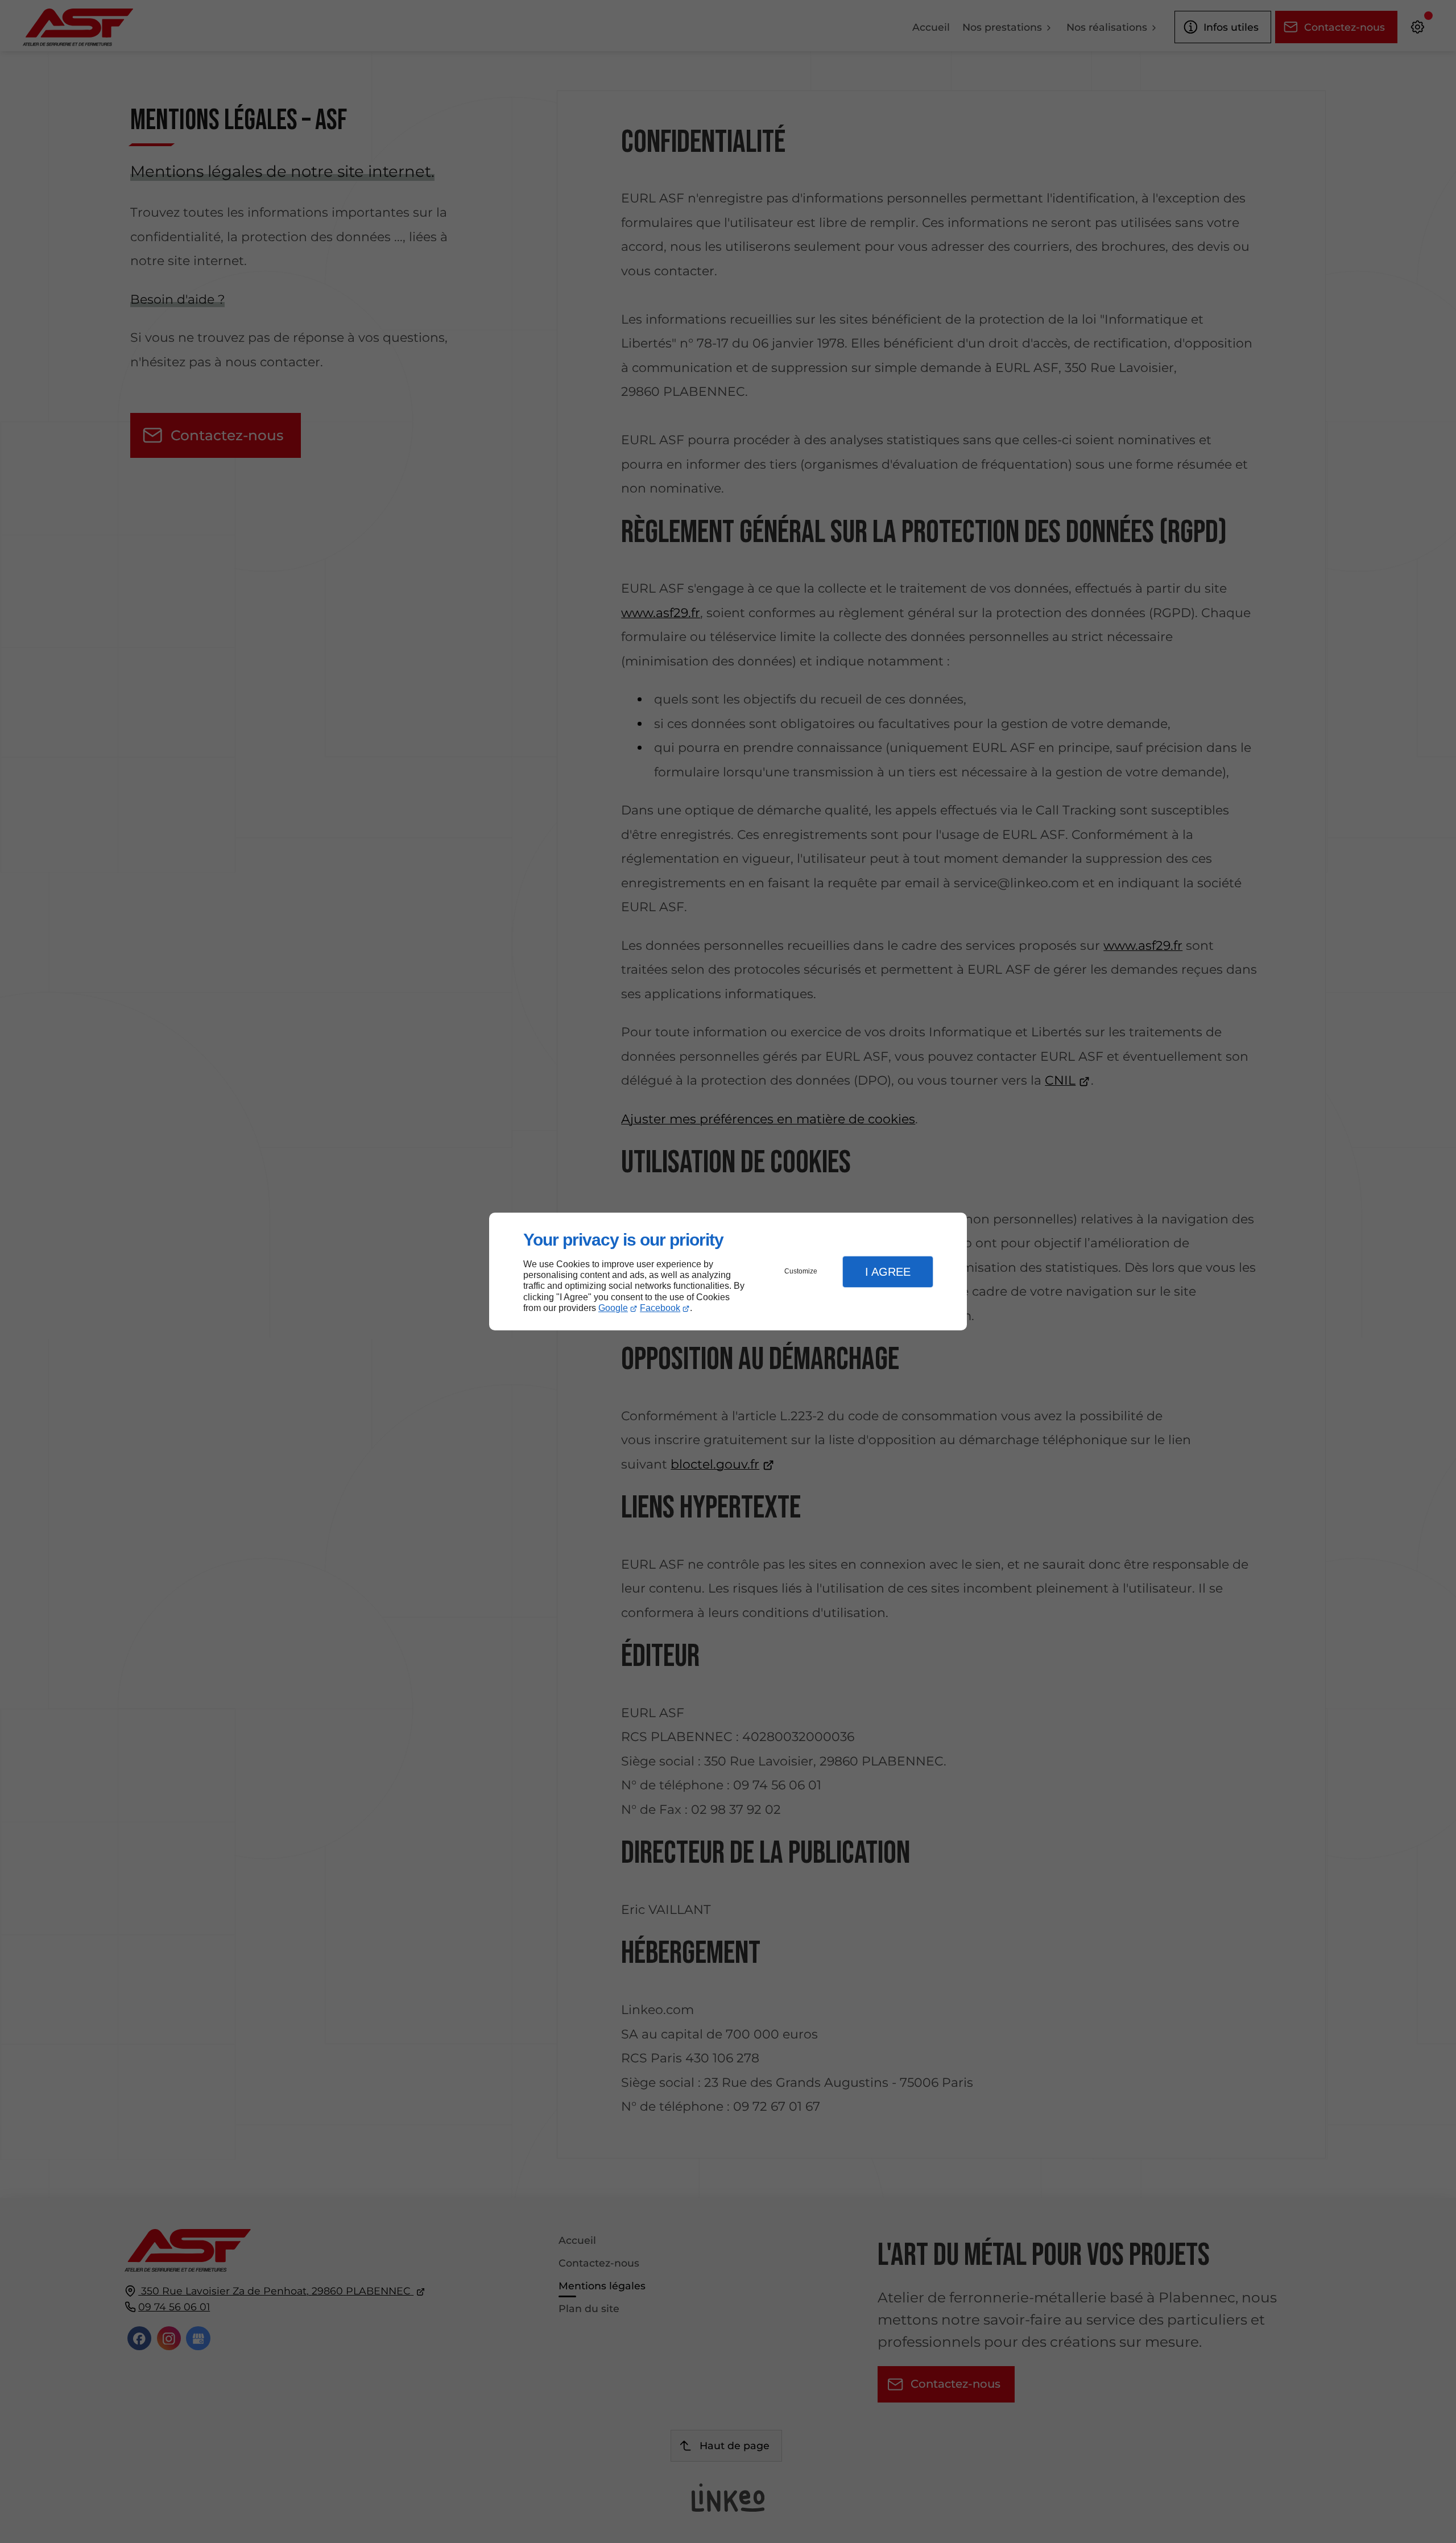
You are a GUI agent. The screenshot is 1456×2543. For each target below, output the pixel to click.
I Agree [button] (888, 1272)
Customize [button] (801, 1271)
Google (613, 1308)
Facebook (660, 1308)
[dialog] (728, 1271)
